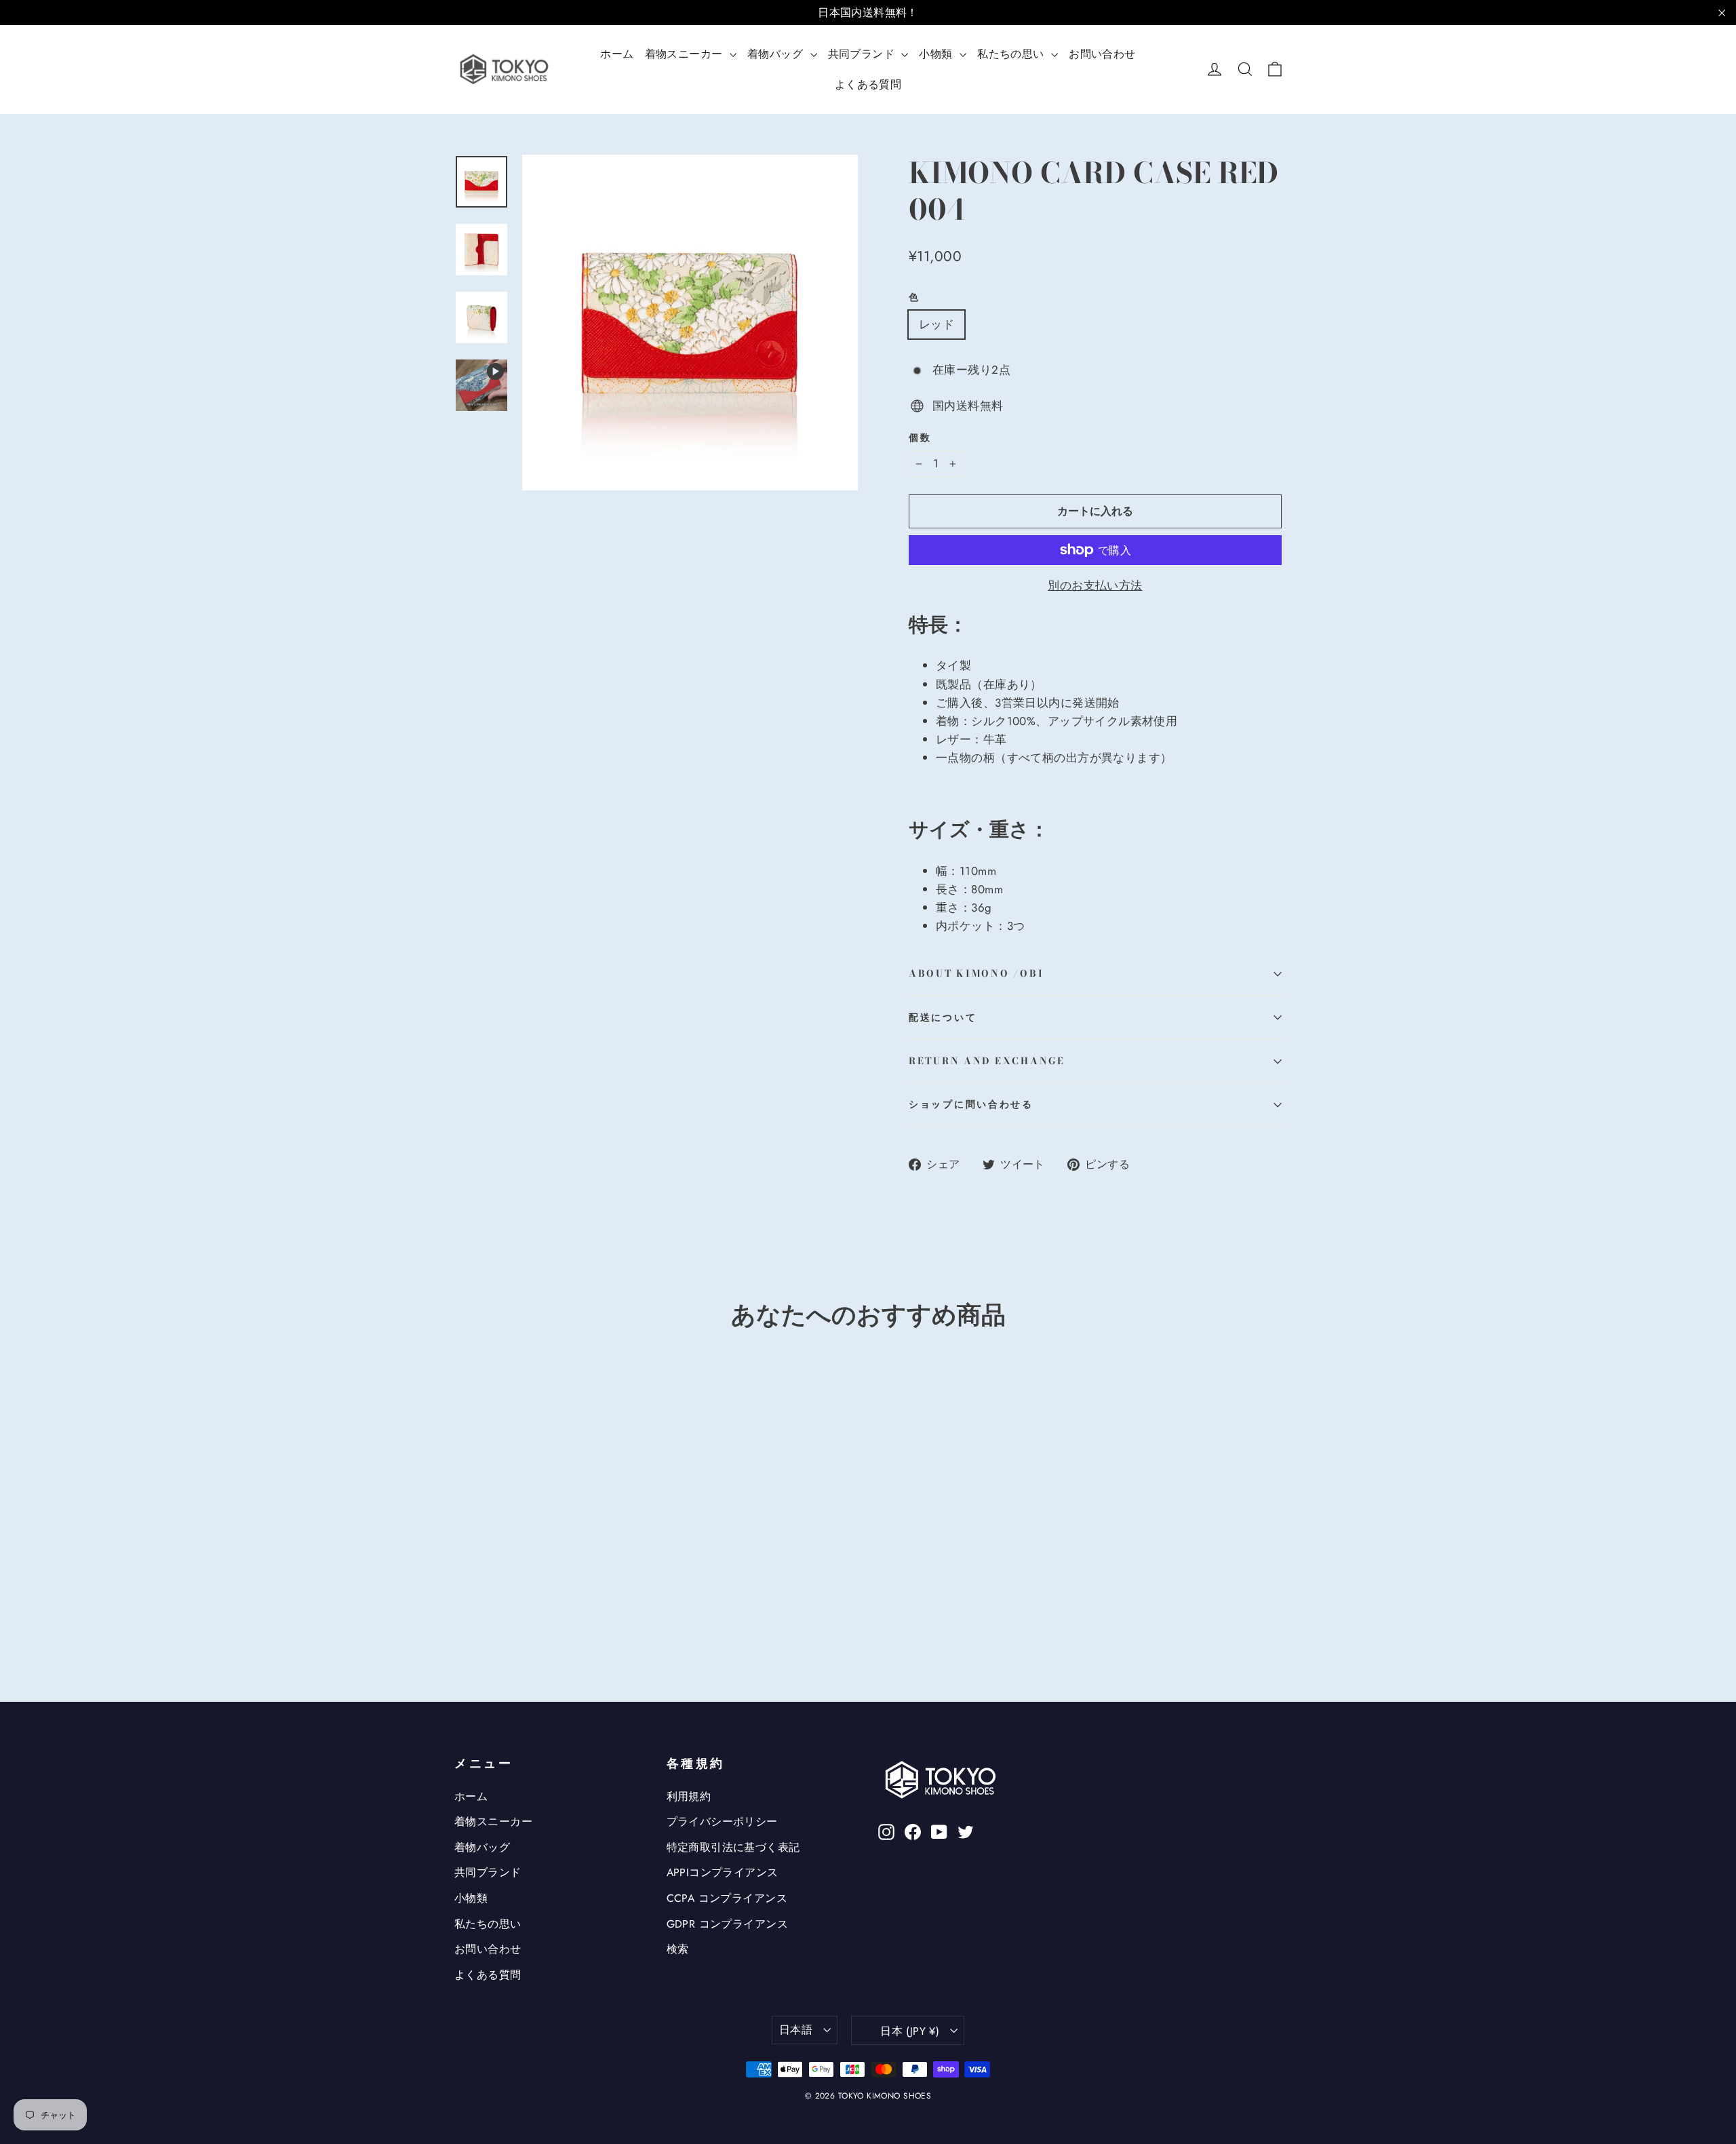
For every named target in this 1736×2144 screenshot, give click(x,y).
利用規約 (689, 1796)
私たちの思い (1012, 54)
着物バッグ (777, 54)
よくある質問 (868, 84)
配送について (943, 1017)
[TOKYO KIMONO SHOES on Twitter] (966, 1831)
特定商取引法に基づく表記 (733, 1847)
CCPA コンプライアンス (727, 1898)
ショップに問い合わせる (971, 1104)
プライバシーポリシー (722, 1821)
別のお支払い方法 (1095, 585)
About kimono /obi (976, 973)
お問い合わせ (1102, 54)
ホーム (617, 54)
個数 (920, 438)
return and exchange (987, 1061)
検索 (678, 1949)
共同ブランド (863, 54)
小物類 (938, 54)
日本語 (796, 2030)
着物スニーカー (686, 54)
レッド (936, 324)
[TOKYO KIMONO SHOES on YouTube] (939, 1831)
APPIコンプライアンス (723, 1872)
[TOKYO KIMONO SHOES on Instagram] (886, 1831)
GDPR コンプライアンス (728, 1924)
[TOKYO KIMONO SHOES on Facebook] (913, 1831)
